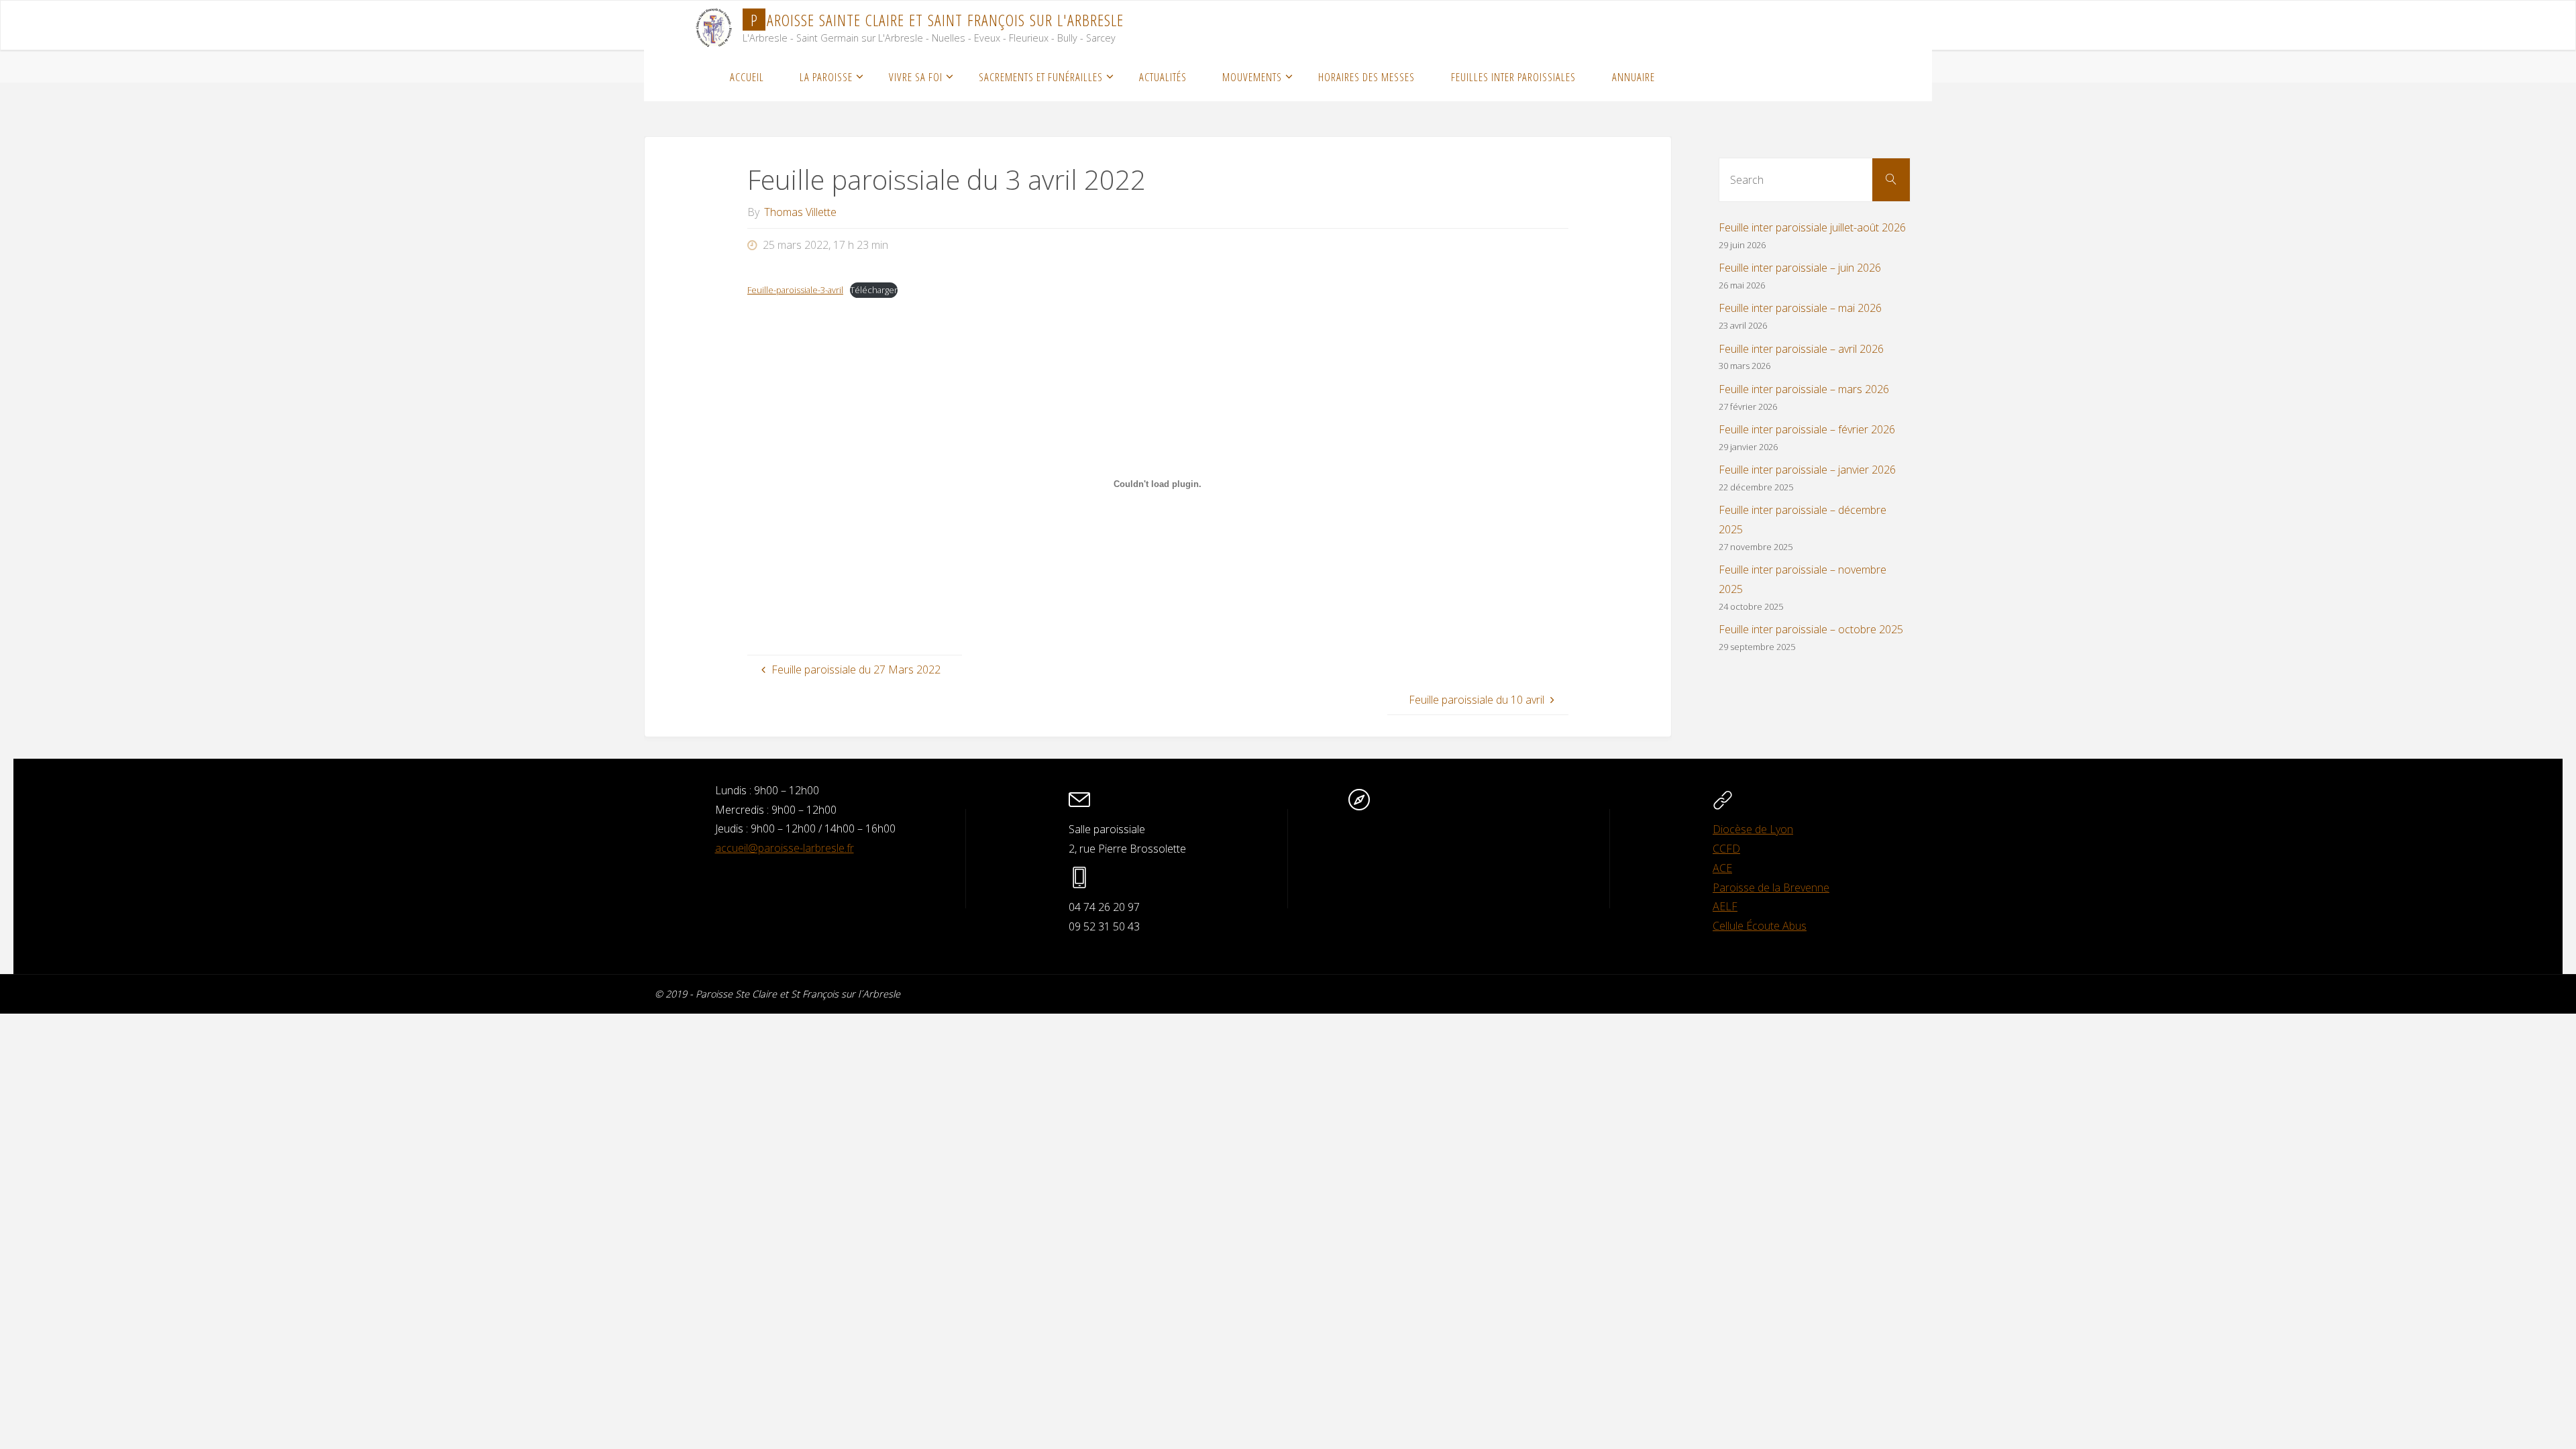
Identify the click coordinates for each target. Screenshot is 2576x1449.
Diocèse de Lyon (1753, 829)
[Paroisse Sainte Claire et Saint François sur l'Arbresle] (714, 25)
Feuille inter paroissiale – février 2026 (1807, 429)
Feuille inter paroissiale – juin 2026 (1800, 268)
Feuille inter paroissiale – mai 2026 (1800, 308)
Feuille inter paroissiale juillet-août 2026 (1812, 227)
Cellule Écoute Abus (1760, 926)
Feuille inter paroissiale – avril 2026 (1801, 349)
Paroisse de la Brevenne (1771, 888)
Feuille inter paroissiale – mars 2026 (1804, 389)
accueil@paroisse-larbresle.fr (785, 848)
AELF (1725, 906)
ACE (1722, 868)
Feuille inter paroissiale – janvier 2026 (1807, 470)
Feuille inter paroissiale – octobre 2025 (1811, 629)
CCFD (1726, 849)
